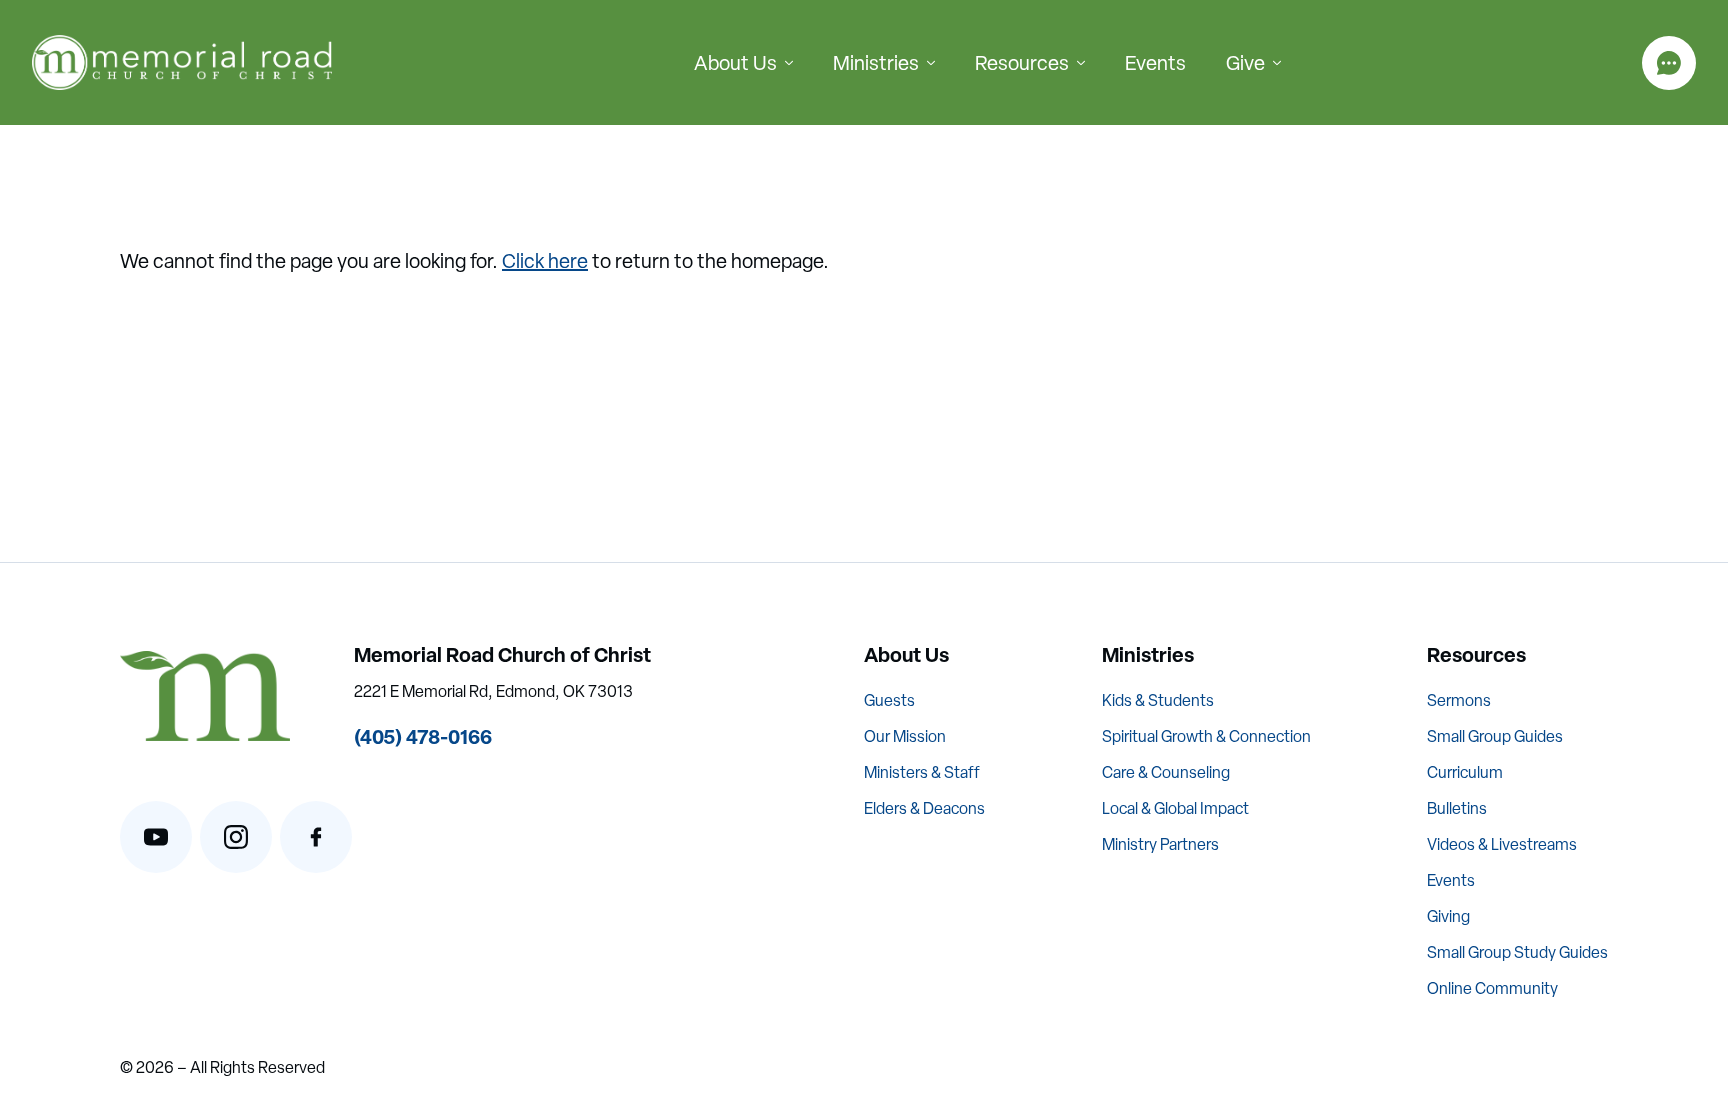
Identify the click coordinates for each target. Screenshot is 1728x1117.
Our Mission (905, 736)
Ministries (876, 63)
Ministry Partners (1160, 844)
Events (1155, 63)
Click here (545, 261)
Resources (1022, 63)
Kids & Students (1158, 700)
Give (1245, 63)
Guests (889, 700)
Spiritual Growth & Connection (1206, 736)
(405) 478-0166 (423, 736)
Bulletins (1457, 808)
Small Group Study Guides (1517, 952)
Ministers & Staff (922, 772)
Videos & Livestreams (1502, 844)
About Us (735, 63)
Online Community (1492, 988)
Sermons (1459, 700)
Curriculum (1465, 772)
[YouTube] (156, 837)
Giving (1448, 916)
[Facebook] (316, 837)
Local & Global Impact (1175, 808)
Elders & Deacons (924, 808)
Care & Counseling (1166, 772)
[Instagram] (236, 837)
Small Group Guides (1495, 736)
